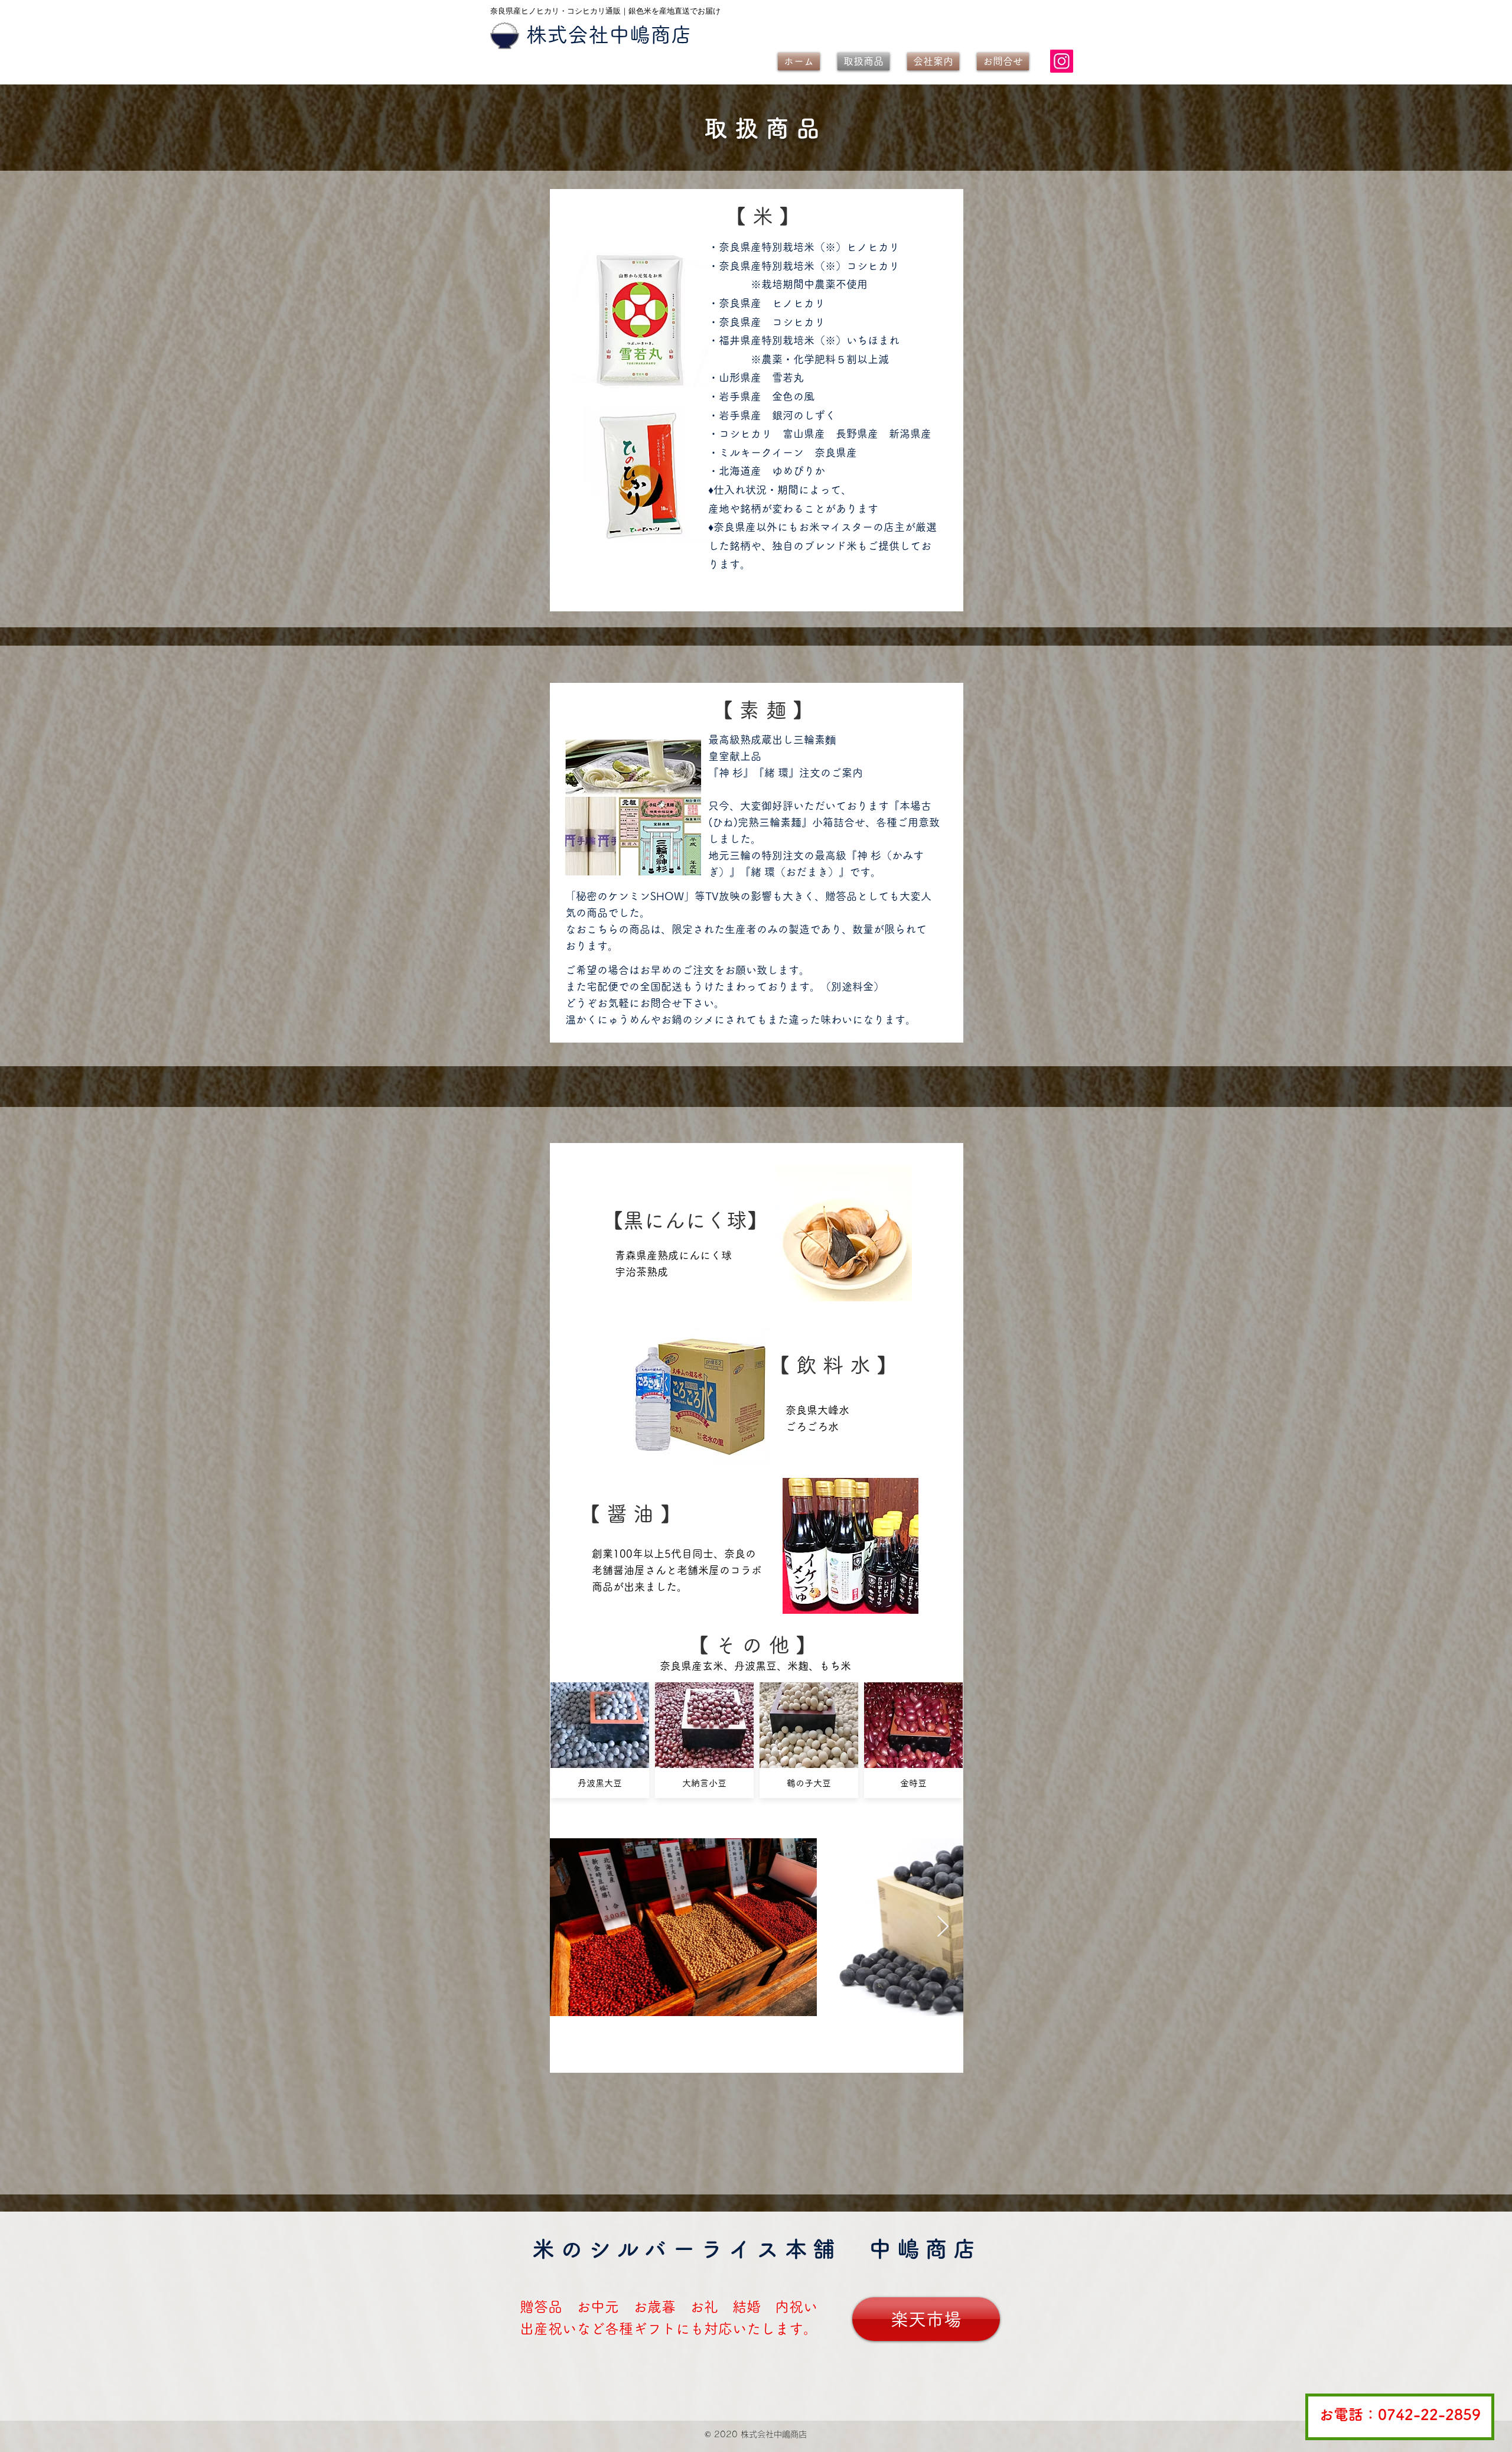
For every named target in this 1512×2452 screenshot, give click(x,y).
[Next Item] (943, 1927)
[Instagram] (1062, 61)
